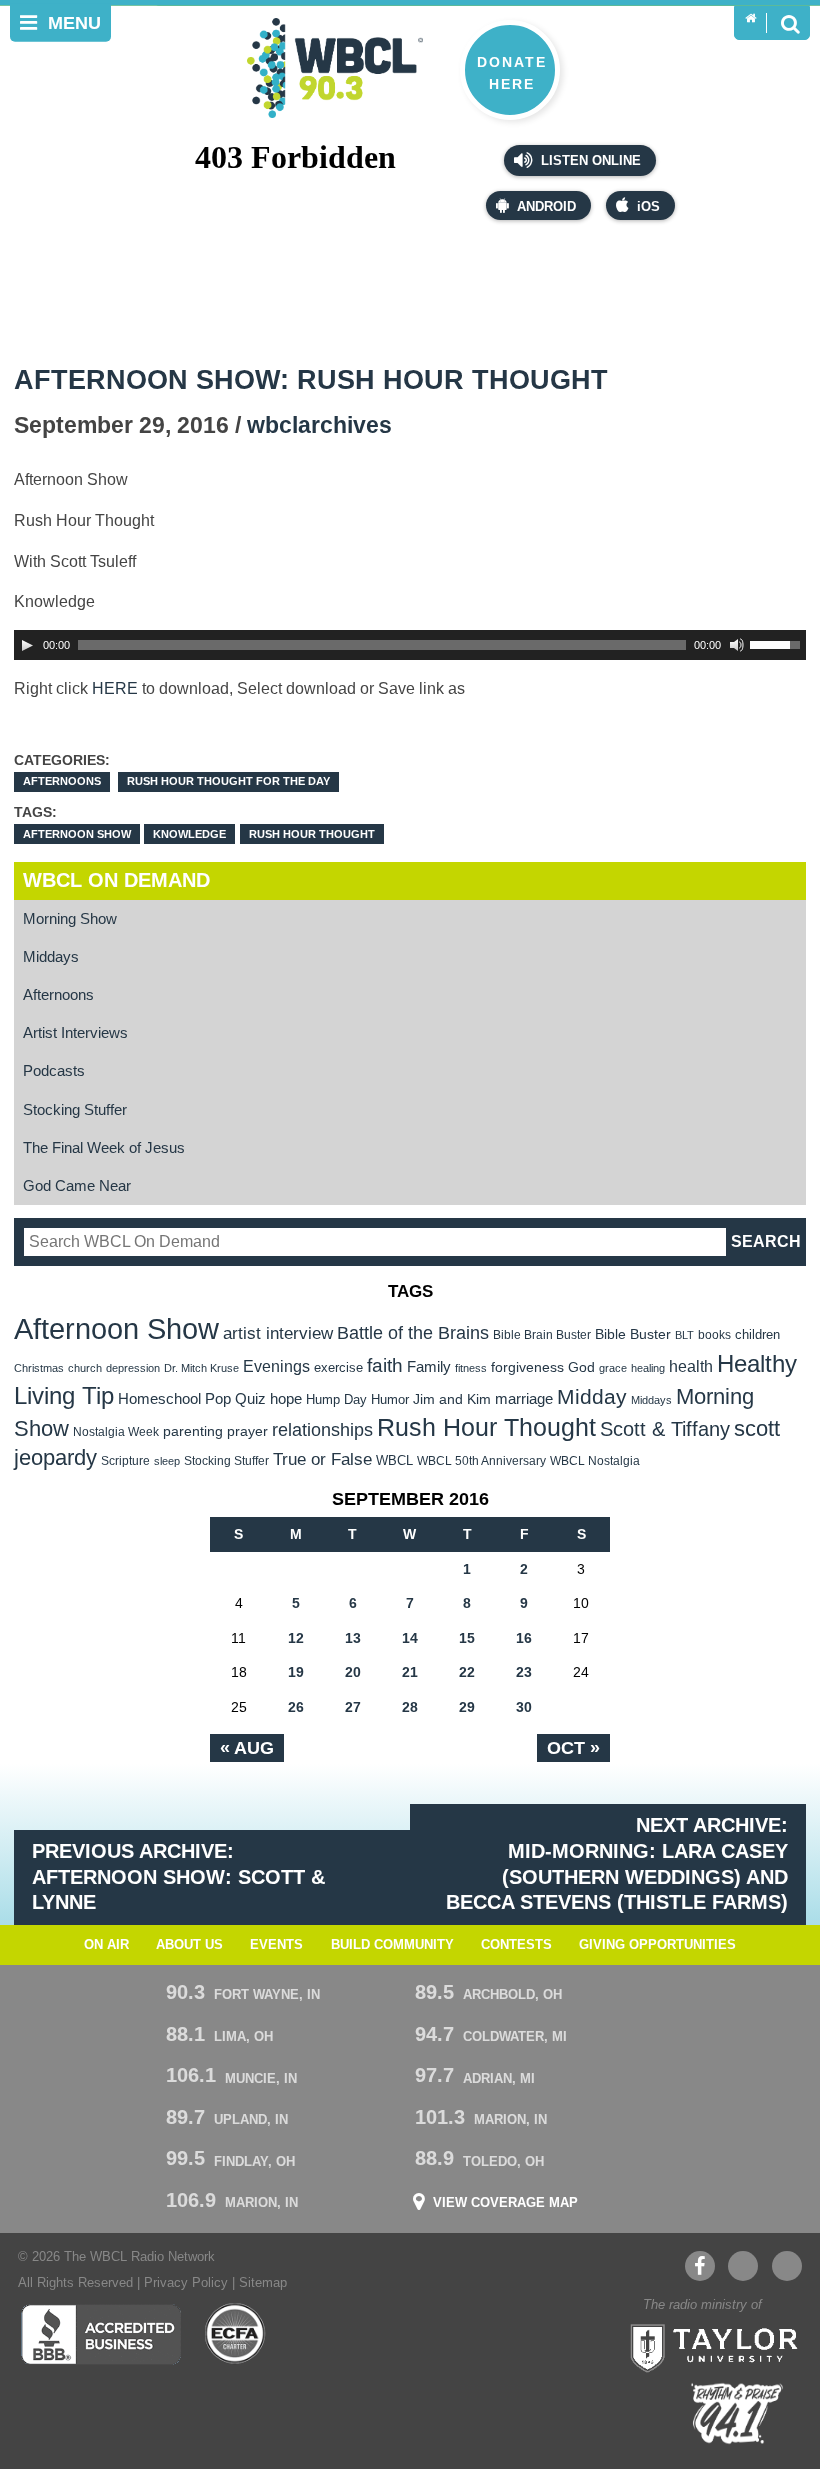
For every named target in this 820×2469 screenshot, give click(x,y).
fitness (471, 1368)
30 (524, 1707)
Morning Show (70, 918)
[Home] (750, 19)
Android (546, 207)
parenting (193, 1431)
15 (467, 1638)
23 (524, 1672)
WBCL (394, 1460)
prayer (247, 1431)
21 (410, 1672)
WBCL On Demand (116, 880)
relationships (322, 1429)
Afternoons (62, 781)
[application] (410, 645)
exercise (338, 1367)
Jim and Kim (452, 1399)
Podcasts (54, 1070)
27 (353, 1707)
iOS (648, 207)
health (691, 1366)
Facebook (700, 2266)
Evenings (276, 1366)
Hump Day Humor (357, 1399)
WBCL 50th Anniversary (481, 1461)
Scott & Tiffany (665, 1429)
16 (524, 1638)
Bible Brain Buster (542, 1335)
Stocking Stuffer (75, 1109)
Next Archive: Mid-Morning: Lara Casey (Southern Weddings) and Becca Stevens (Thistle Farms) (617, 1864)
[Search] (790, 23)
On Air (106, 1945)
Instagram (787, 2266)
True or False (322, 1459)
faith (385, 1365)
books (714, 1334)
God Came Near (77, 1185)
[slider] (778, 643)
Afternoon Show (77, 834)
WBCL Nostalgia (595, 1461)
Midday (592, 1396)
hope (286, 1399)
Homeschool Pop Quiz (192, 1399)
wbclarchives (319, 425)
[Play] (27, 645)
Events (276, 1945)
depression (133, 1368)
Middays (51, 956)
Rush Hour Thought (312, 834)
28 (410, 1707)
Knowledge (189, 834)
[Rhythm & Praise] (737, 2413)
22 (467, 1672)
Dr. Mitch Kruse (201, 1368)
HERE (115, 688)
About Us (189, 1945)
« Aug (247, 1748)
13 (353, 1638)
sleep (167, 1461)
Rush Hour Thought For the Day (228, 781)
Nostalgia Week (116, 1432)
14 (410, 1638)
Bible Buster (633, 1334)
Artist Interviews (75, 1032)
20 (353, 1672)
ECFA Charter (236, 2334)
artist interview (278, 1333)
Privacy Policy (186, 2283)
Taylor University (708, 2346)
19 (296, 1672)
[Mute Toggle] (737, 645)
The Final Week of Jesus (104, 1147)
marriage (524, 1399)
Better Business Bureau (100, 2334)
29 (467, 1707)
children (757, 1334)
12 (296, 1638)
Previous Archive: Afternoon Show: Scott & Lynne (178, 1877)
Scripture (125, 1460)
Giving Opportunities (657, 1945)
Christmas (39, 1368)
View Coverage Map (505, 2203)
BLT (684, 1335)
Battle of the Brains (413, 1332)
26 (296, 1707)
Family (429, 1366)
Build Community (392, 1945)
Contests (516, 1945)
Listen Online (589, 161)
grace (613, 1368)
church (85, 1368)
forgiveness (527, 1367)
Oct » (573, 1748)
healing (648, 1368)
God (581, 1367)
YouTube (743, 2266)
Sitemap (263, 2283)
